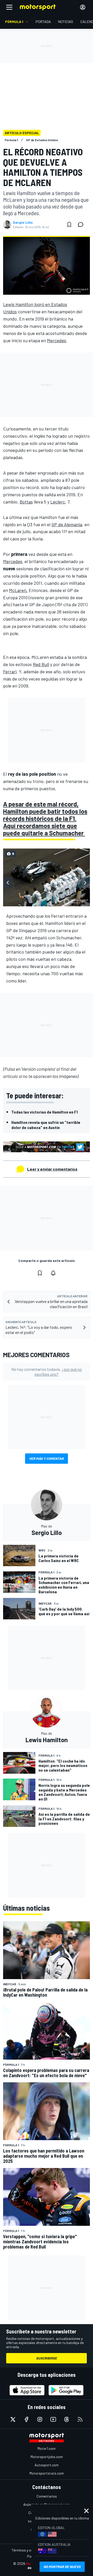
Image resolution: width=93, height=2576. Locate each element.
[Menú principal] (9, 7)
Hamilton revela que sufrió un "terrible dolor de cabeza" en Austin (46, 1125)
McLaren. (18, 590)
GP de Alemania (67, 524)
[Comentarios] (82, 225)
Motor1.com (47, 2448)
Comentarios (47, 2496)
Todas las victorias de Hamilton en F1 (45, 1112)
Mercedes (57, 340)
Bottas (26, 502)
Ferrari (10, 671)
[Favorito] (69, 225)
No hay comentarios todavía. (47, 1372)
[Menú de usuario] (83, 7)
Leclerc (58, 502)
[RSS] (80, 2419)
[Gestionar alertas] (53, 1273)
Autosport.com (47, 2465)
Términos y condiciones (30, 2550)
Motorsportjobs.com (47, 2457)
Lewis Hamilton (18, 304)
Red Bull (41, 664)
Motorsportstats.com (47, 2473)
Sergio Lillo (23, 222)
